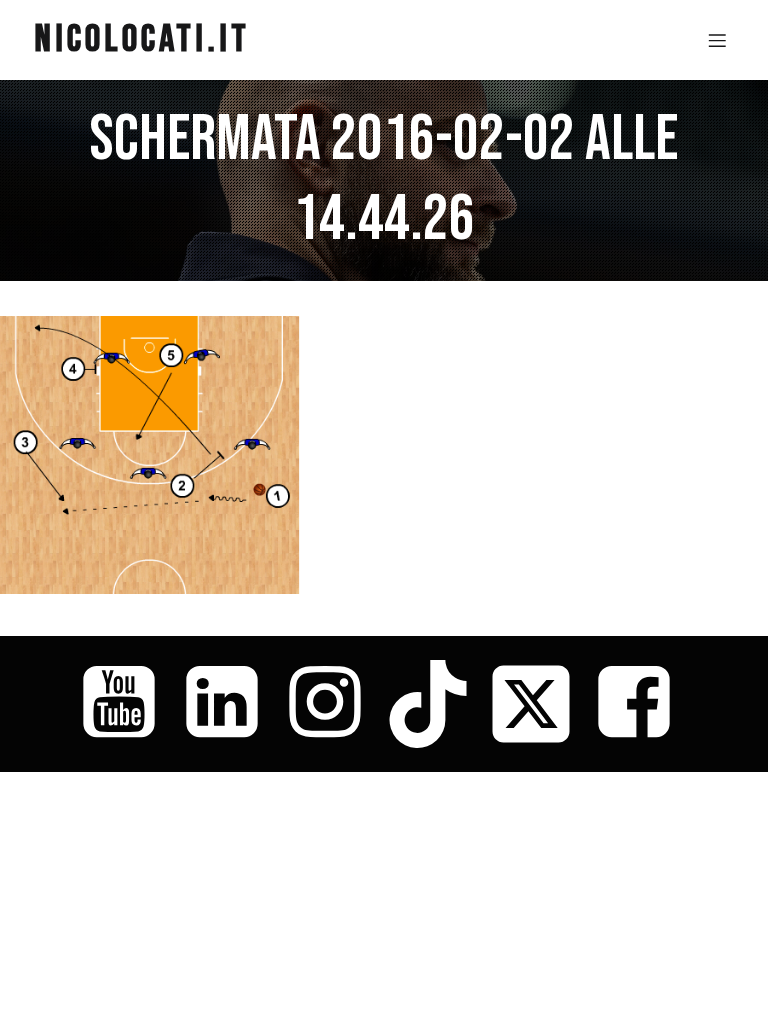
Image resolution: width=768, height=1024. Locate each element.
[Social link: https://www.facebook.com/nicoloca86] (641, 704)
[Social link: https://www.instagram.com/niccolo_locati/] (332, 704)
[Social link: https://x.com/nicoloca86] (538, 704)
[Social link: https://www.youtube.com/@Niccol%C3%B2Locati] (126, 704)
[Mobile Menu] (717, 40)
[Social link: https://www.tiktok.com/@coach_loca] (435, 704)
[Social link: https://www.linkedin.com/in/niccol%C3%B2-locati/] (229, 704)
